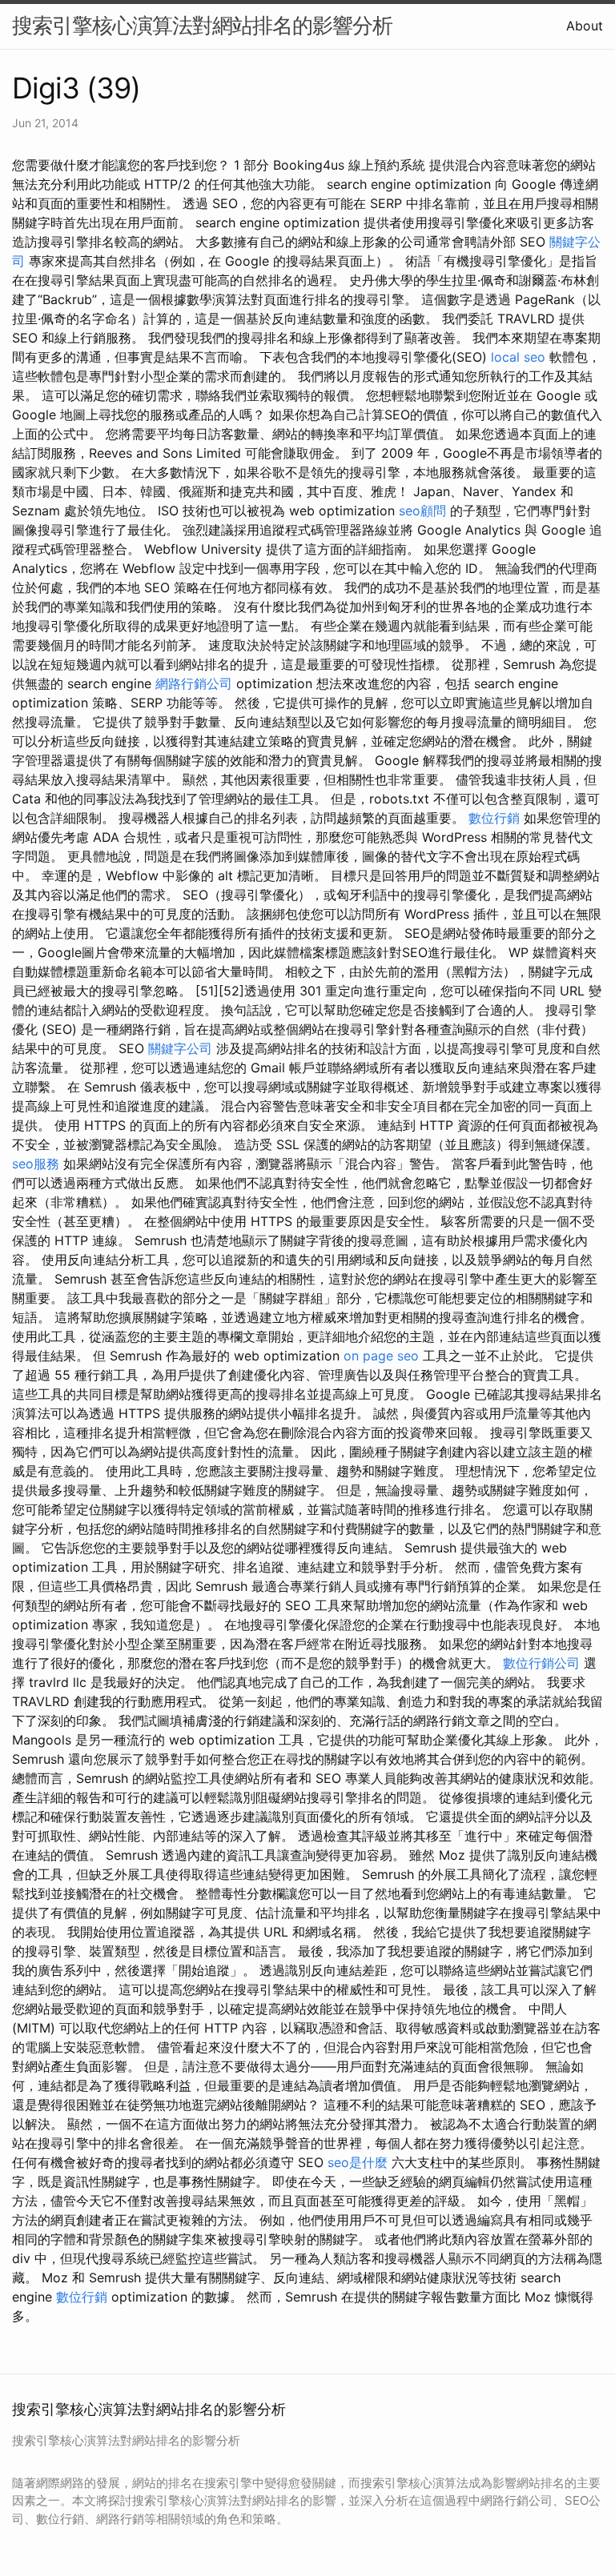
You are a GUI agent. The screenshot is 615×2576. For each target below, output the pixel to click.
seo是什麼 (358, 2162)
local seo (518, 357)
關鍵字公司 (180, 1048)
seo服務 (36, 1164)
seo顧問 (422, 511)
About (585, 26)
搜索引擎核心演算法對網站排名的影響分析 (202, 25)
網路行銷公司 (194, 683)
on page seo (381, 1356)
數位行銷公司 (541, 1663)
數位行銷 (494, 818)
